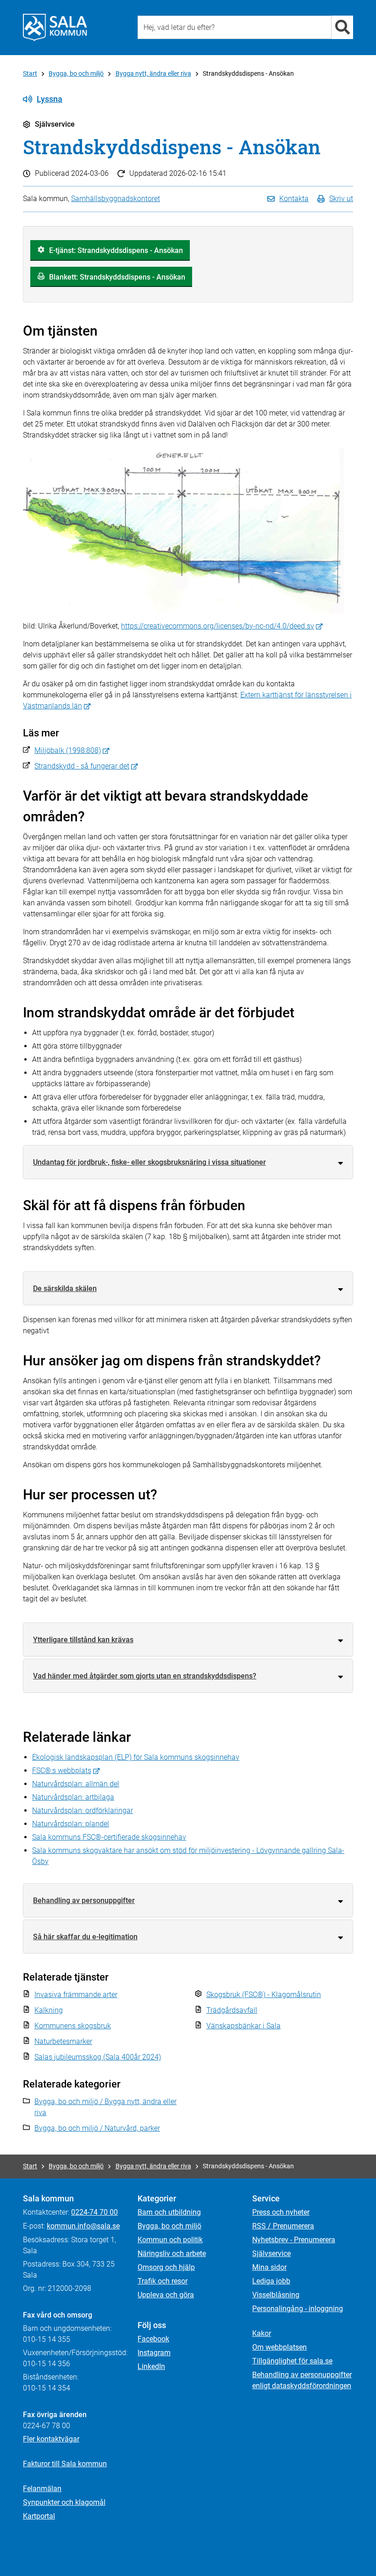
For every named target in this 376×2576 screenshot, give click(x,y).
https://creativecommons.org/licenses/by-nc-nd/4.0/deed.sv (218, 626)
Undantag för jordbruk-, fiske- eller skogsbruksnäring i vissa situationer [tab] (149, 1162)
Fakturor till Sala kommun (65, 2464)
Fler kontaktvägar (51, 2439)
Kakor (262, 2333)
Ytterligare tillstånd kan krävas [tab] (83, 1640)
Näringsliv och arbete (172, 2253)
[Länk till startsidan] (55, 28)
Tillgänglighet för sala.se (292, 2361)
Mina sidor (269, 2267)
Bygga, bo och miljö (76, 73)
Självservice (271, 2253)
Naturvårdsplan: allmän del (76, 1784)
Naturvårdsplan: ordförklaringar (83, 1810)
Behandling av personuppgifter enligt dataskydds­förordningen (302, 2380)
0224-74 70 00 (94, 2212)
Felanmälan (42, 2489)
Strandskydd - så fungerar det (82, 766)
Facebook (153, 2339)
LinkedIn (151, 2366)
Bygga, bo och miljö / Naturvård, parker (97, 2128)
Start (30, 73)
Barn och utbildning (169, 2212)
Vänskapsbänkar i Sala (243, 2026)
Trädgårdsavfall (232, 2010)
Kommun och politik (170, 2240)
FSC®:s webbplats (62, 1771)
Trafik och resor (163, 2281)
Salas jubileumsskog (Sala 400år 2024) (98, 2057)
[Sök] (342, 27)
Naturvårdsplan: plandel (71, 1824)
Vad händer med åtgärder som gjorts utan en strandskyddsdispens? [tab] (145, 1676)
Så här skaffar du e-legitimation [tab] (85, 1937)
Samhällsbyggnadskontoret (116, 199)
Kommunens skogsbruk (73, 2026)
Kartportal (39, 2516)
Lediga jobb (271, 2281)
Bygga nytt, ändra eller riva (153, 73)
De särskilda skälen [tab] (65, 1288)
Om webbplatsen (279, 2347)
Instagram (154, 2353)
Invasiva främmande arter (76, 1995)
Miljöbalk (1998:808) (68, 750)
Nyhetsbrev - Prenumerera (294, 2240)
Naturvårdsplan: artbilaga (73, 1797)
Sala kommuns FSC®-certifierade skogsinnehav (109, 1837)
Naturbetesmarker (63, 2041)
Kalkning (49, 2010)
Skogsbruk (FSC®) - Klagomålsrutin (264, 1995)
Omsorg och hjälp (166, 2267)
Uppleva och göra (166, 2295)
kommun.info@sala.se (83, 2226)
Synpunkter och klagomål (64, 2502)
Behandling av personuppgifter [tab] (84, 1900)
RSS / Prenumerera (283, 2226)
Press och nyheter (281, 2212)
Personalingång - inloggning (298, 2309)
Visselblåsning (276, 2295)
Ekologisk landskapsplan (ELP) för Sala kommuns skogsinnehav (136, 1757)
